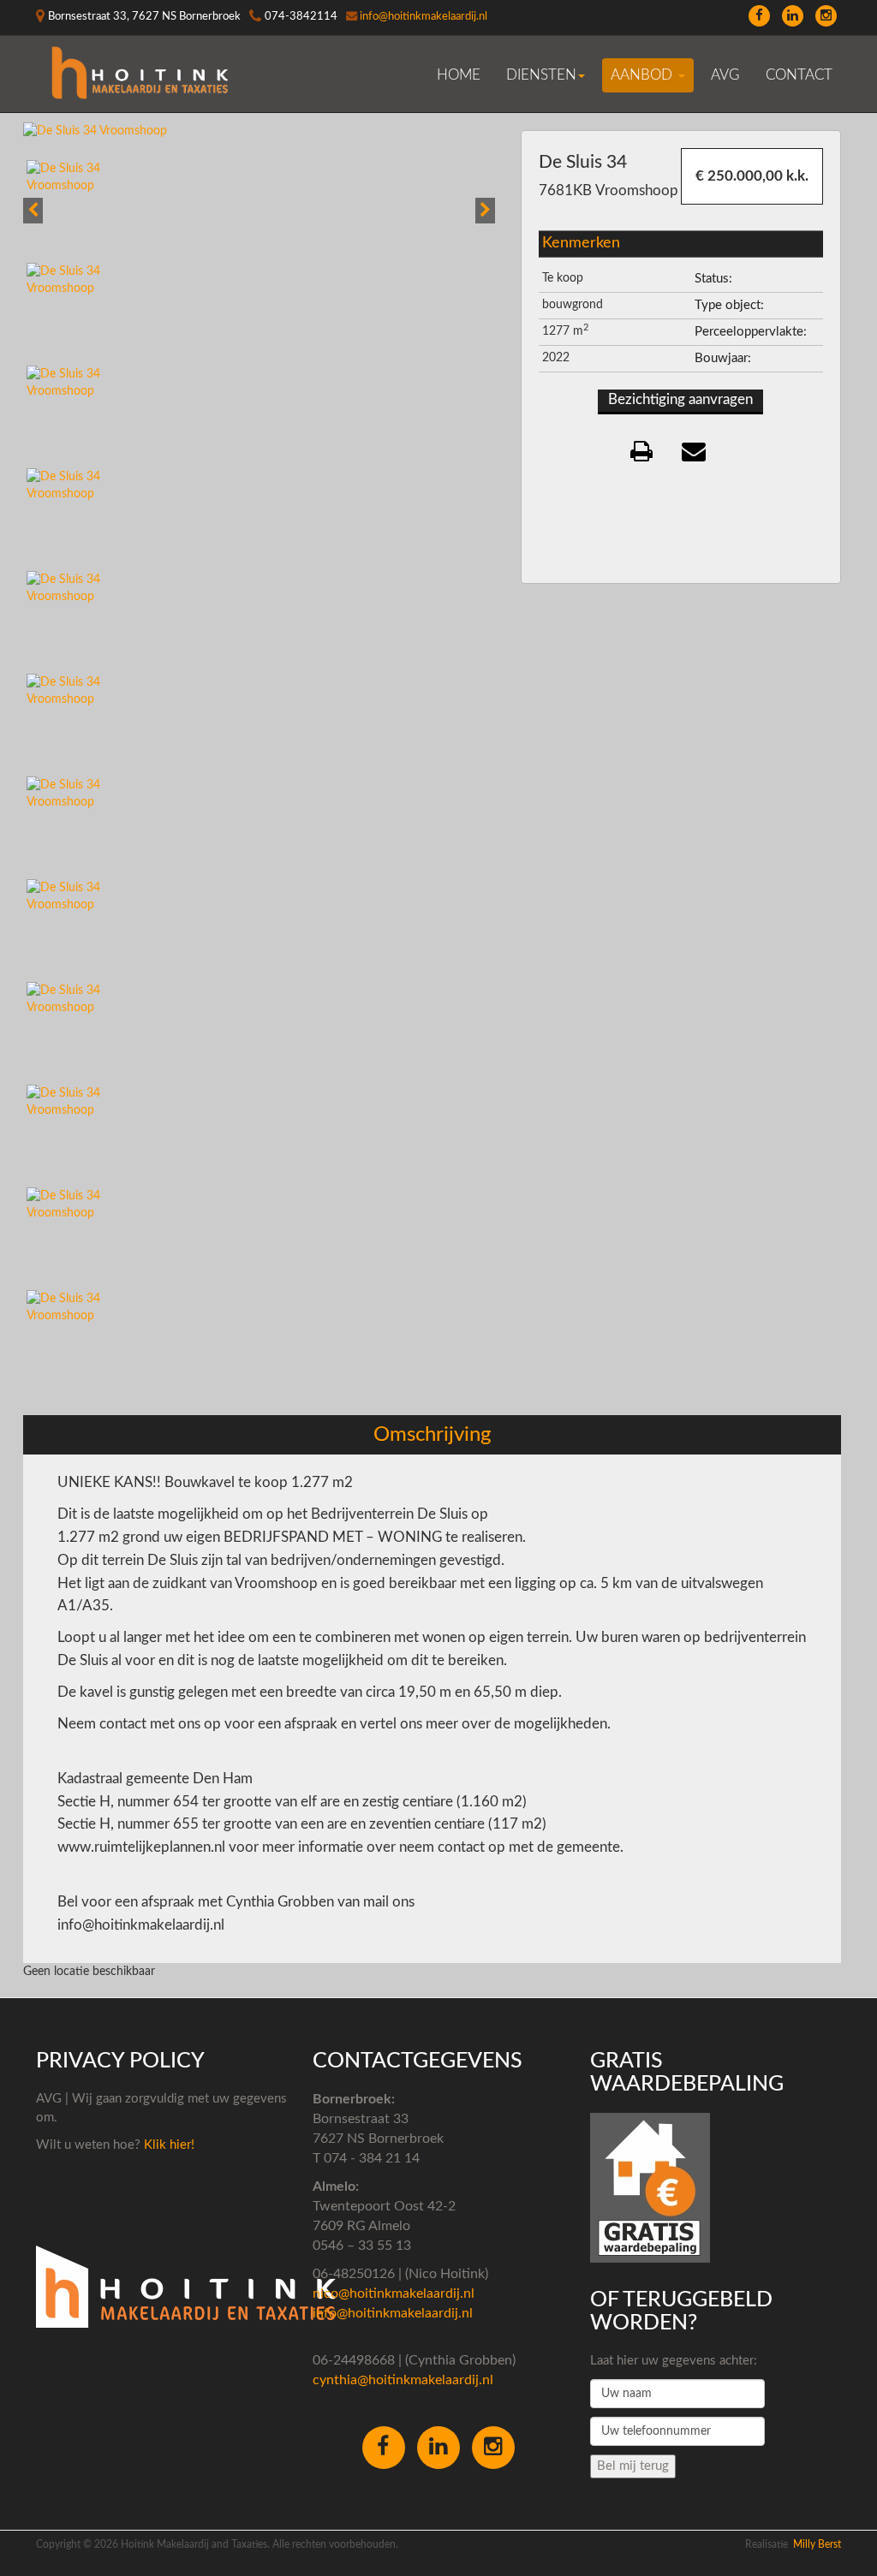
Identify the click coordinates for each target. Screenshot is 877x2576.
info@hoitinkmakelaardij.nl (424, 16)
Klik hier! (167, 2145)
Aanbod (644, 75)
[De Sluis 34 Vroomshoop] (95, 130)
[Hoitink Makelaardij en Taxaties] (141, 74)
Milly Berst (817, 2544)
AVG (725, 75)
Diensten (541, 75)
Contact (799, 75)
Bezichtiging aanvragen (680, 399)
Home (459, 75)
